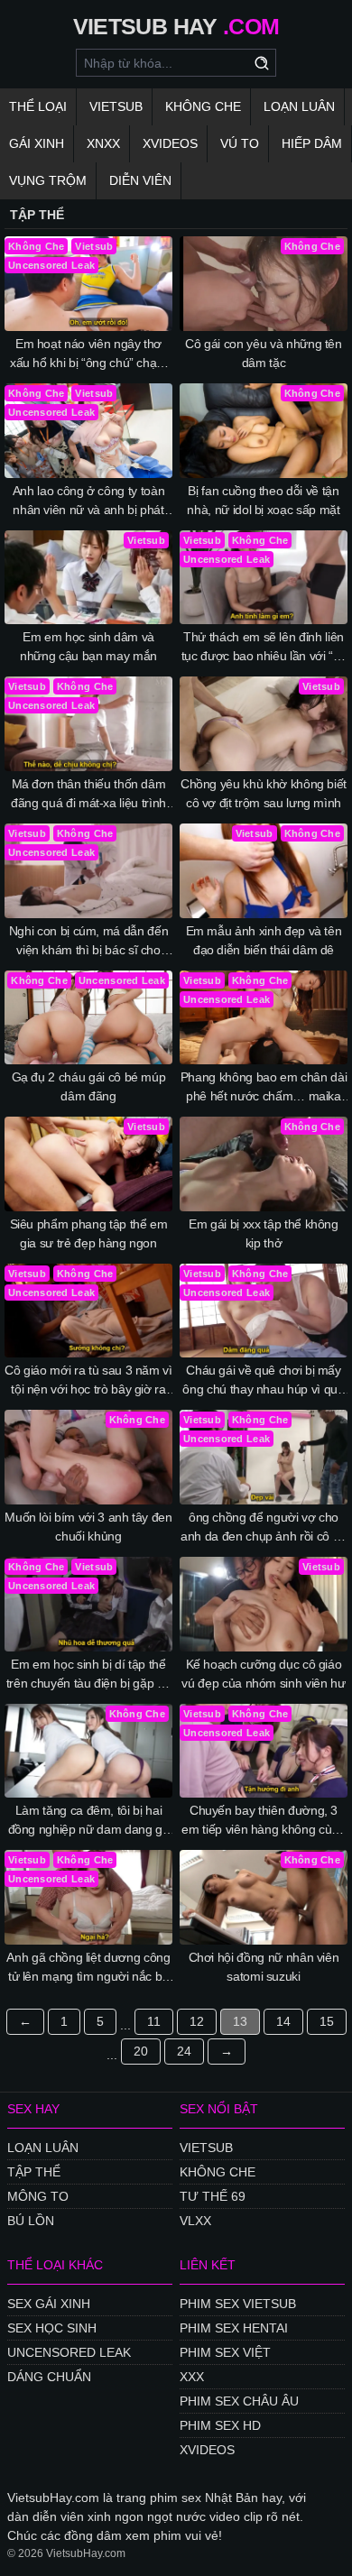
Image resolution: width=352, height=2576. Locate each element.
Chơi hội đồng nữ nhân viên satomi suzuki (264, 1967)
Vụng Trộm (48, 180)
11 (154, 2021)
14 (283, 2021)
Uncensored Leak (69, 2352)
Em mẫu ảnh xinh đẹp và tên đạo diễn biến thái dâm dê (264, 940)
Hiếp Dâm (312, 143)
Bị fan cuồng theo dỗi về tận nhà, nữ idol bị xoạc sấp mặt (263, 500)
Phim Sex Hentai (234, 2328)
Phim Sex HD (220, 2425)
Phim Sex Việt (225, 2352)
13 (240, 2021)
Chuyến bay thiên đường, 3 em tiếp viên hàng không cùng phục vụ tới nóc (263, 1821)
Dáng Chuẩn (49, 2377)
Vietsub (116, 106)
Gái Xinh (37, 143)
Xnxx (103, 143)
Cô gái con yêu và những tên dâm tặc (264, 353)
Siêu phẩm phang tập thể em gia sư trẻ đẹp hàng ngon (89, 1233)
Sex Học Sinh (52, 2328)
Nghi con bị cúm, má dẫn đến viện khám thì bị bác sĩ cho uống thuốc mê (89, 942)
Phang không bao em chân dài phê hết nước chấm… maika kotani (264, 1088)
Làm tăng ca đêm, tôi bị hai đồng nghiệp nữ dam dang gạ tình (89, 1821)
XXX (192, 2377)
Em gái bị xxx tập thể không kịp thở (264, 1233)
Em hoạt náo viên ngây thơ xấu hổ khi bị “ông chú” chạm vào (88, 354)
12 (197, 2021)
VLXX (195, 2221)
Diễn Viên (140, 180)
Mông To (38, 2196)
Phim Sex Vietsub (238, 2304)
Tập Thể (34, 2172)
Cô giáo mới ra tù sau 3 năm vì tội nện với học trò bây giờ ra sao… (88, 1381)
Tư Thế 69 (213, 2196)
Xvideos (170, 143)
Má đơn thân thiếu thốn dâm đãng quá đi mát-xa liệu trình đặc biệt (88, 795)
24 (184, 2051)
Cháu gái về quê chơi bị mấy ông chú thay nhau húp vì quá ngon (263, 1381)
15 (327, 2021)
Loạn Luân (299, 106)
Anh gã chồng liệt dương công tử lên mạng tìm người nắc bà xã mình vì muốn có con (88, 1968)
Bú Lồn (31, 2221)
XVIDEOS (207, 2450)
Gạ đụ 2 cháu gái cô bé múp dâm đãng (89, 1086)
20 (141, 2051)
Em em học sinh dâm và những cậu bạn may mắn (88, 646)
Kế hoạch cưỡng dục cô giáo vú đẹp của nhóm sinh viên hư (263, 1674)
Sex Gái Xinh (49, 2304)
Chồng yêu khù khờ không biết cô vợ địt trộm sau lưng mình (264, 793)
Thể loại (38, 106)
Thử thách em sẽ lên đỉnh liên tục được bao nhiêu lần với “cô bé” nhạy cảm (264, 648)
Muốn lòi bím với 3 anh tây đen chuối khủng (88, 1527)
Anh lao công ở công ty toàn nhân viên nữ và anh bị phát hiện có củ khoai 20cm (89, 501)
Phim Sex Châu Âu (239, 2401)
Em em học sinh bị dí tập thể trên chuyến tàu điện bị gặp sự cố (89, 1675)
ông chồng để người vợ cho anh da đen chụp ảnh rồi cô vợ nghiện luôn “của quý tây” (264, 1528)
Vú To (240, 143)
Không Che (203, 106)
